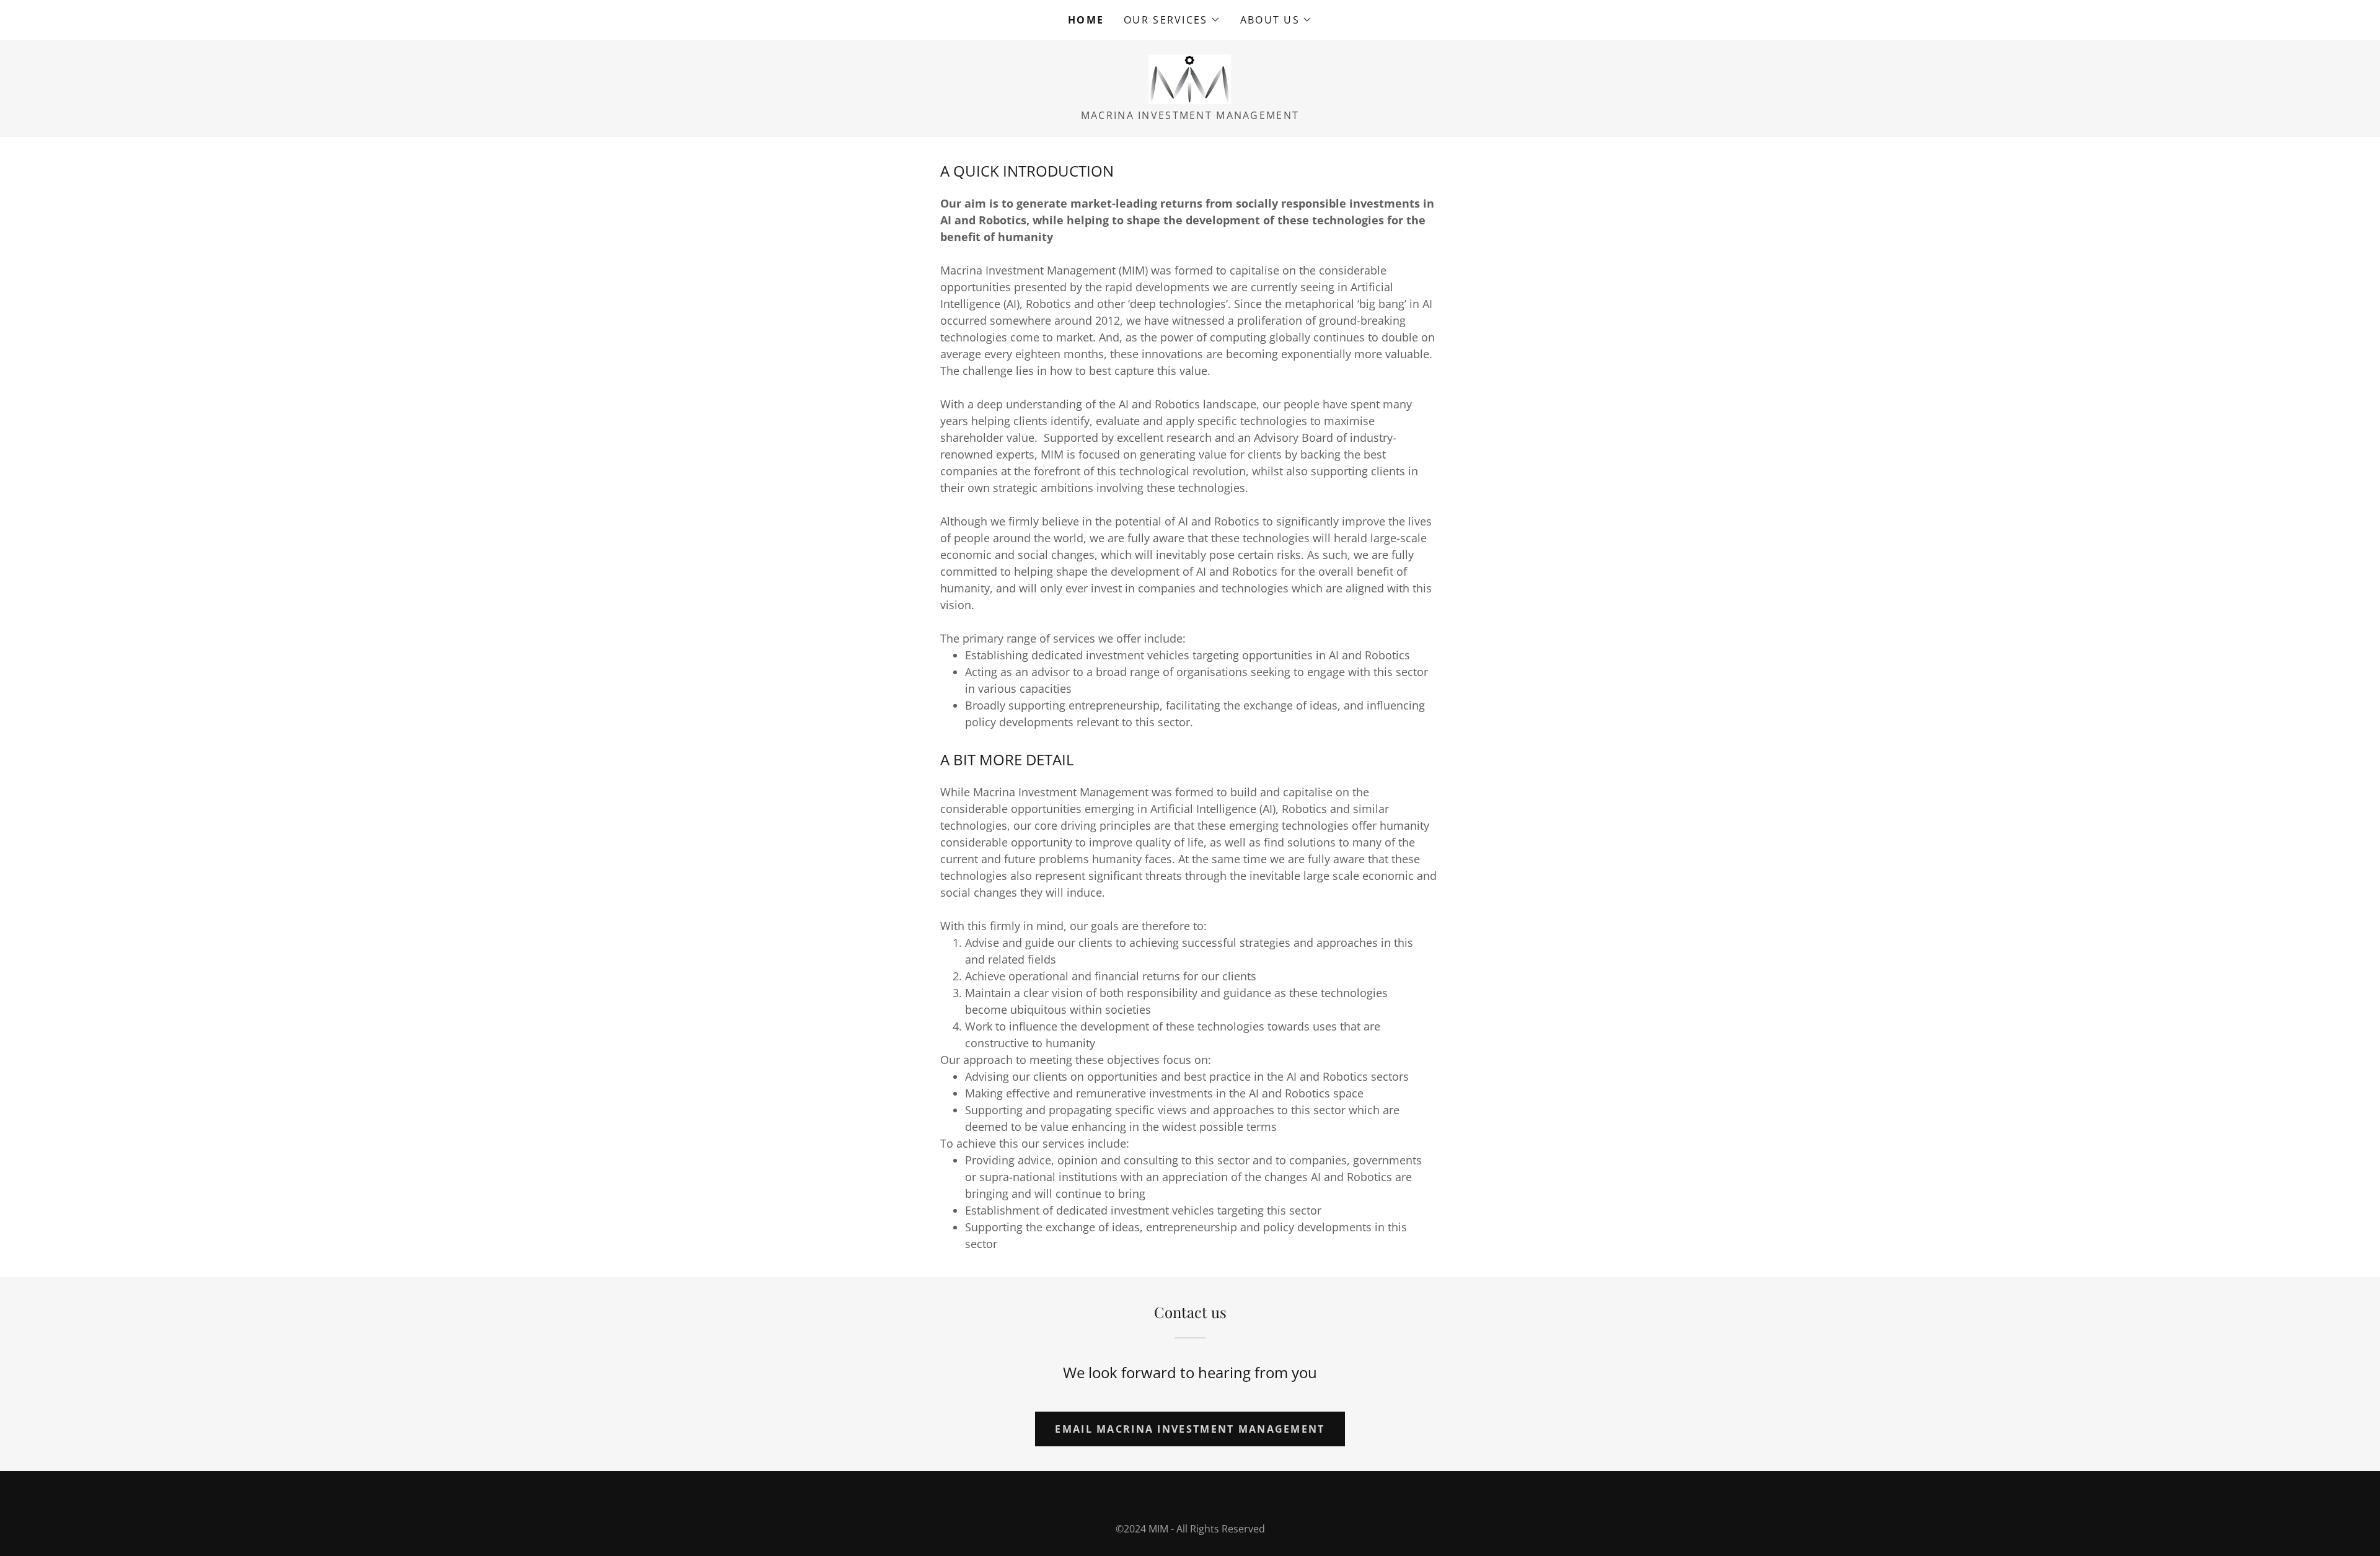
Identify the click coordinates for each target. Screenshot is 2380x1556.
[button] (1172, 20)
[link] (1190, 78)
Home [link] (1086, 20)
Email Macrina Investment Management (1190, 1429)
